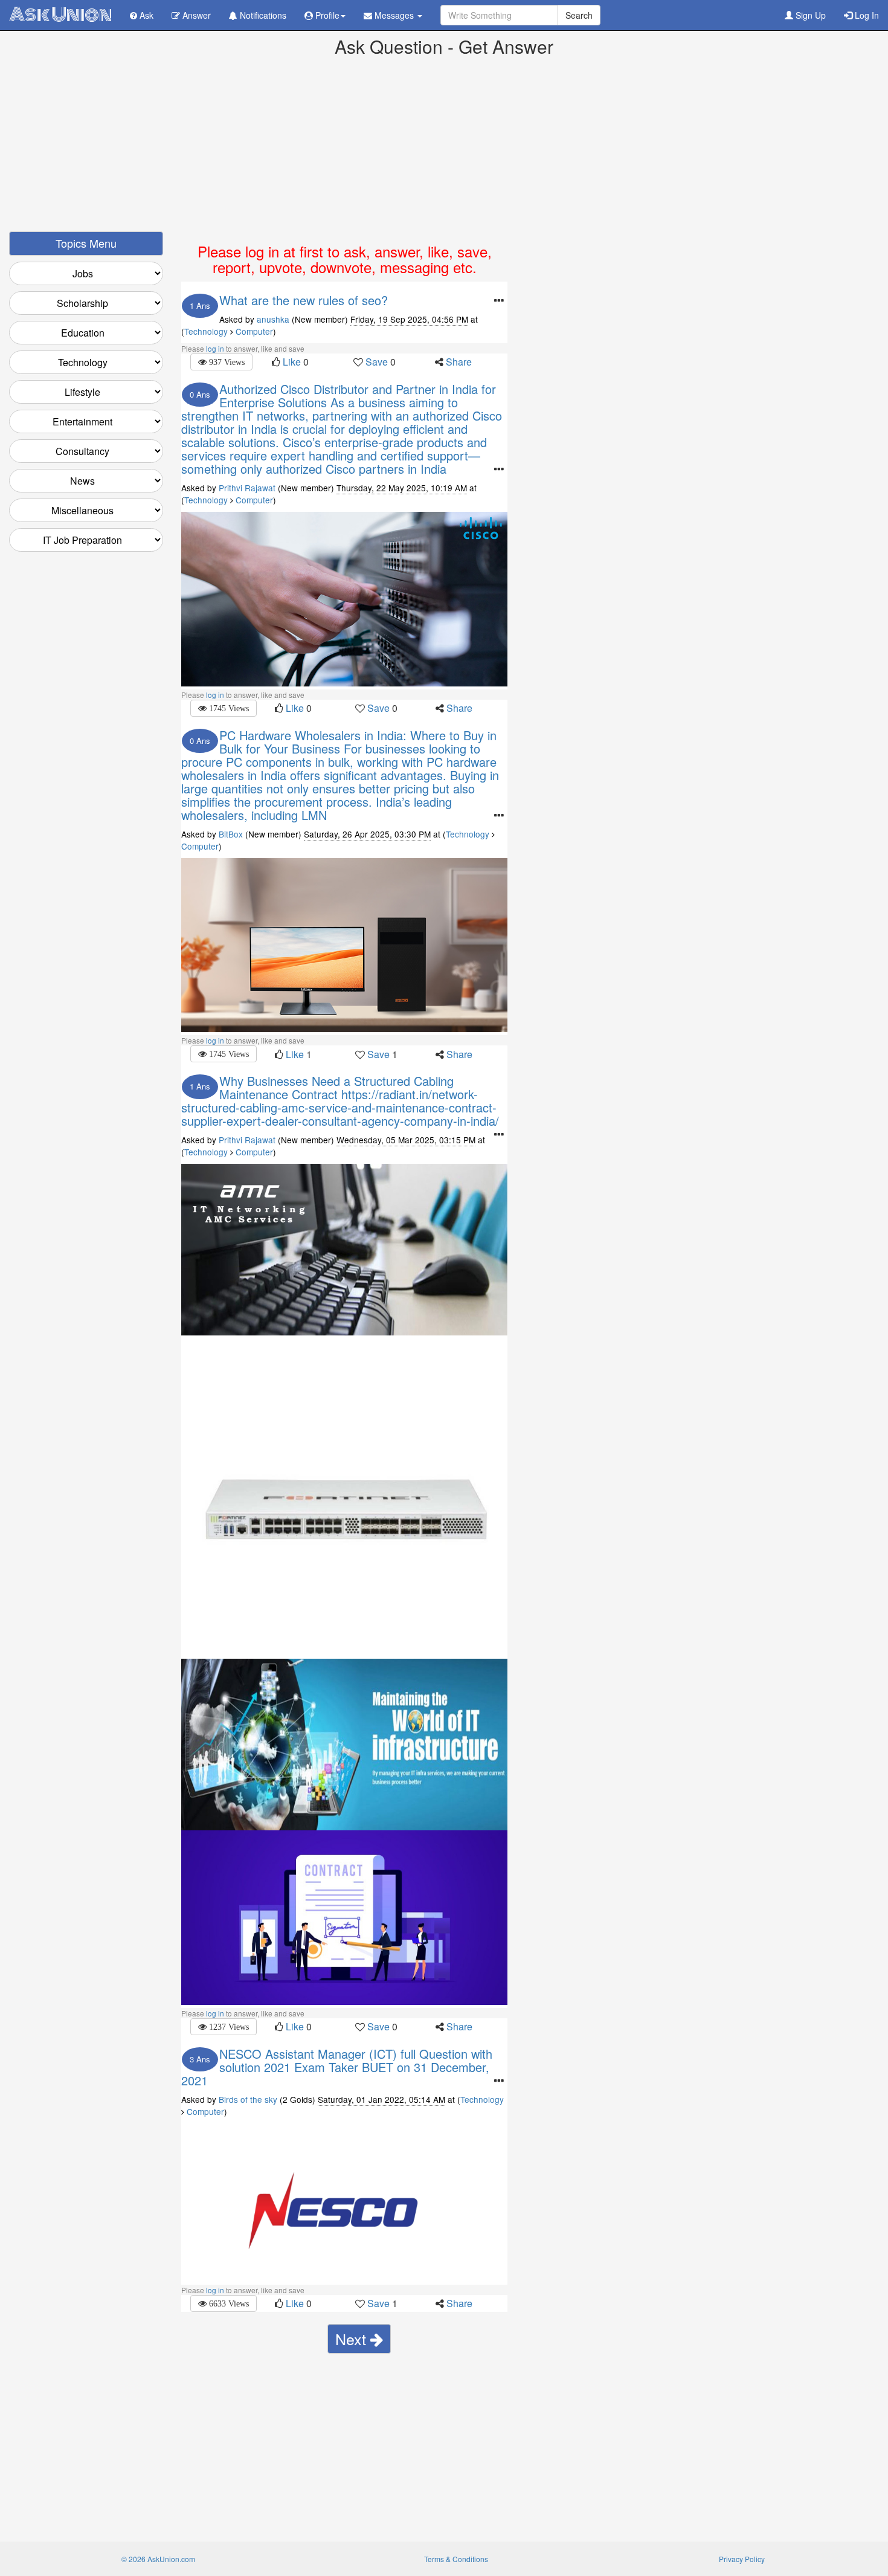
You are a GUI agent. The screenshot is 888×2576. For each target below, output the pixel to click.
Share (459, 362)
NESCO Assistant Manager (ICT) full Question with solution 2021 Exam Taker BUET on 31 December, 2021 (337, 2067)
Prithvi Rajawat (247, 488)
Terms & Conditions (456, 2559)
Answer (195, 15)
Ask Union (60, 15)
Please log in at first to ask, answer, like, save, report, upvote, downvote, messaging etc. (345, 259)
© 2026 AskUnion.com (158, 2559)
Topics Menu (86, 243)
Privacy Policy (742, 2559)
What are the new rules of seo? (304, 300)
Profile (326, 15)
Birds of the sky (248, 2099)
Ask (145, 15)
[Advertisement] (444, 147)
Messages (394, 15)
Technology (206, 331)
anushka (273, 319)
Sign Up (809, 15)
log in (215, 348)
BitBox (232, 834)
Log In (866, 15)
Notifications (262, 15)
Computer (254, 331)
